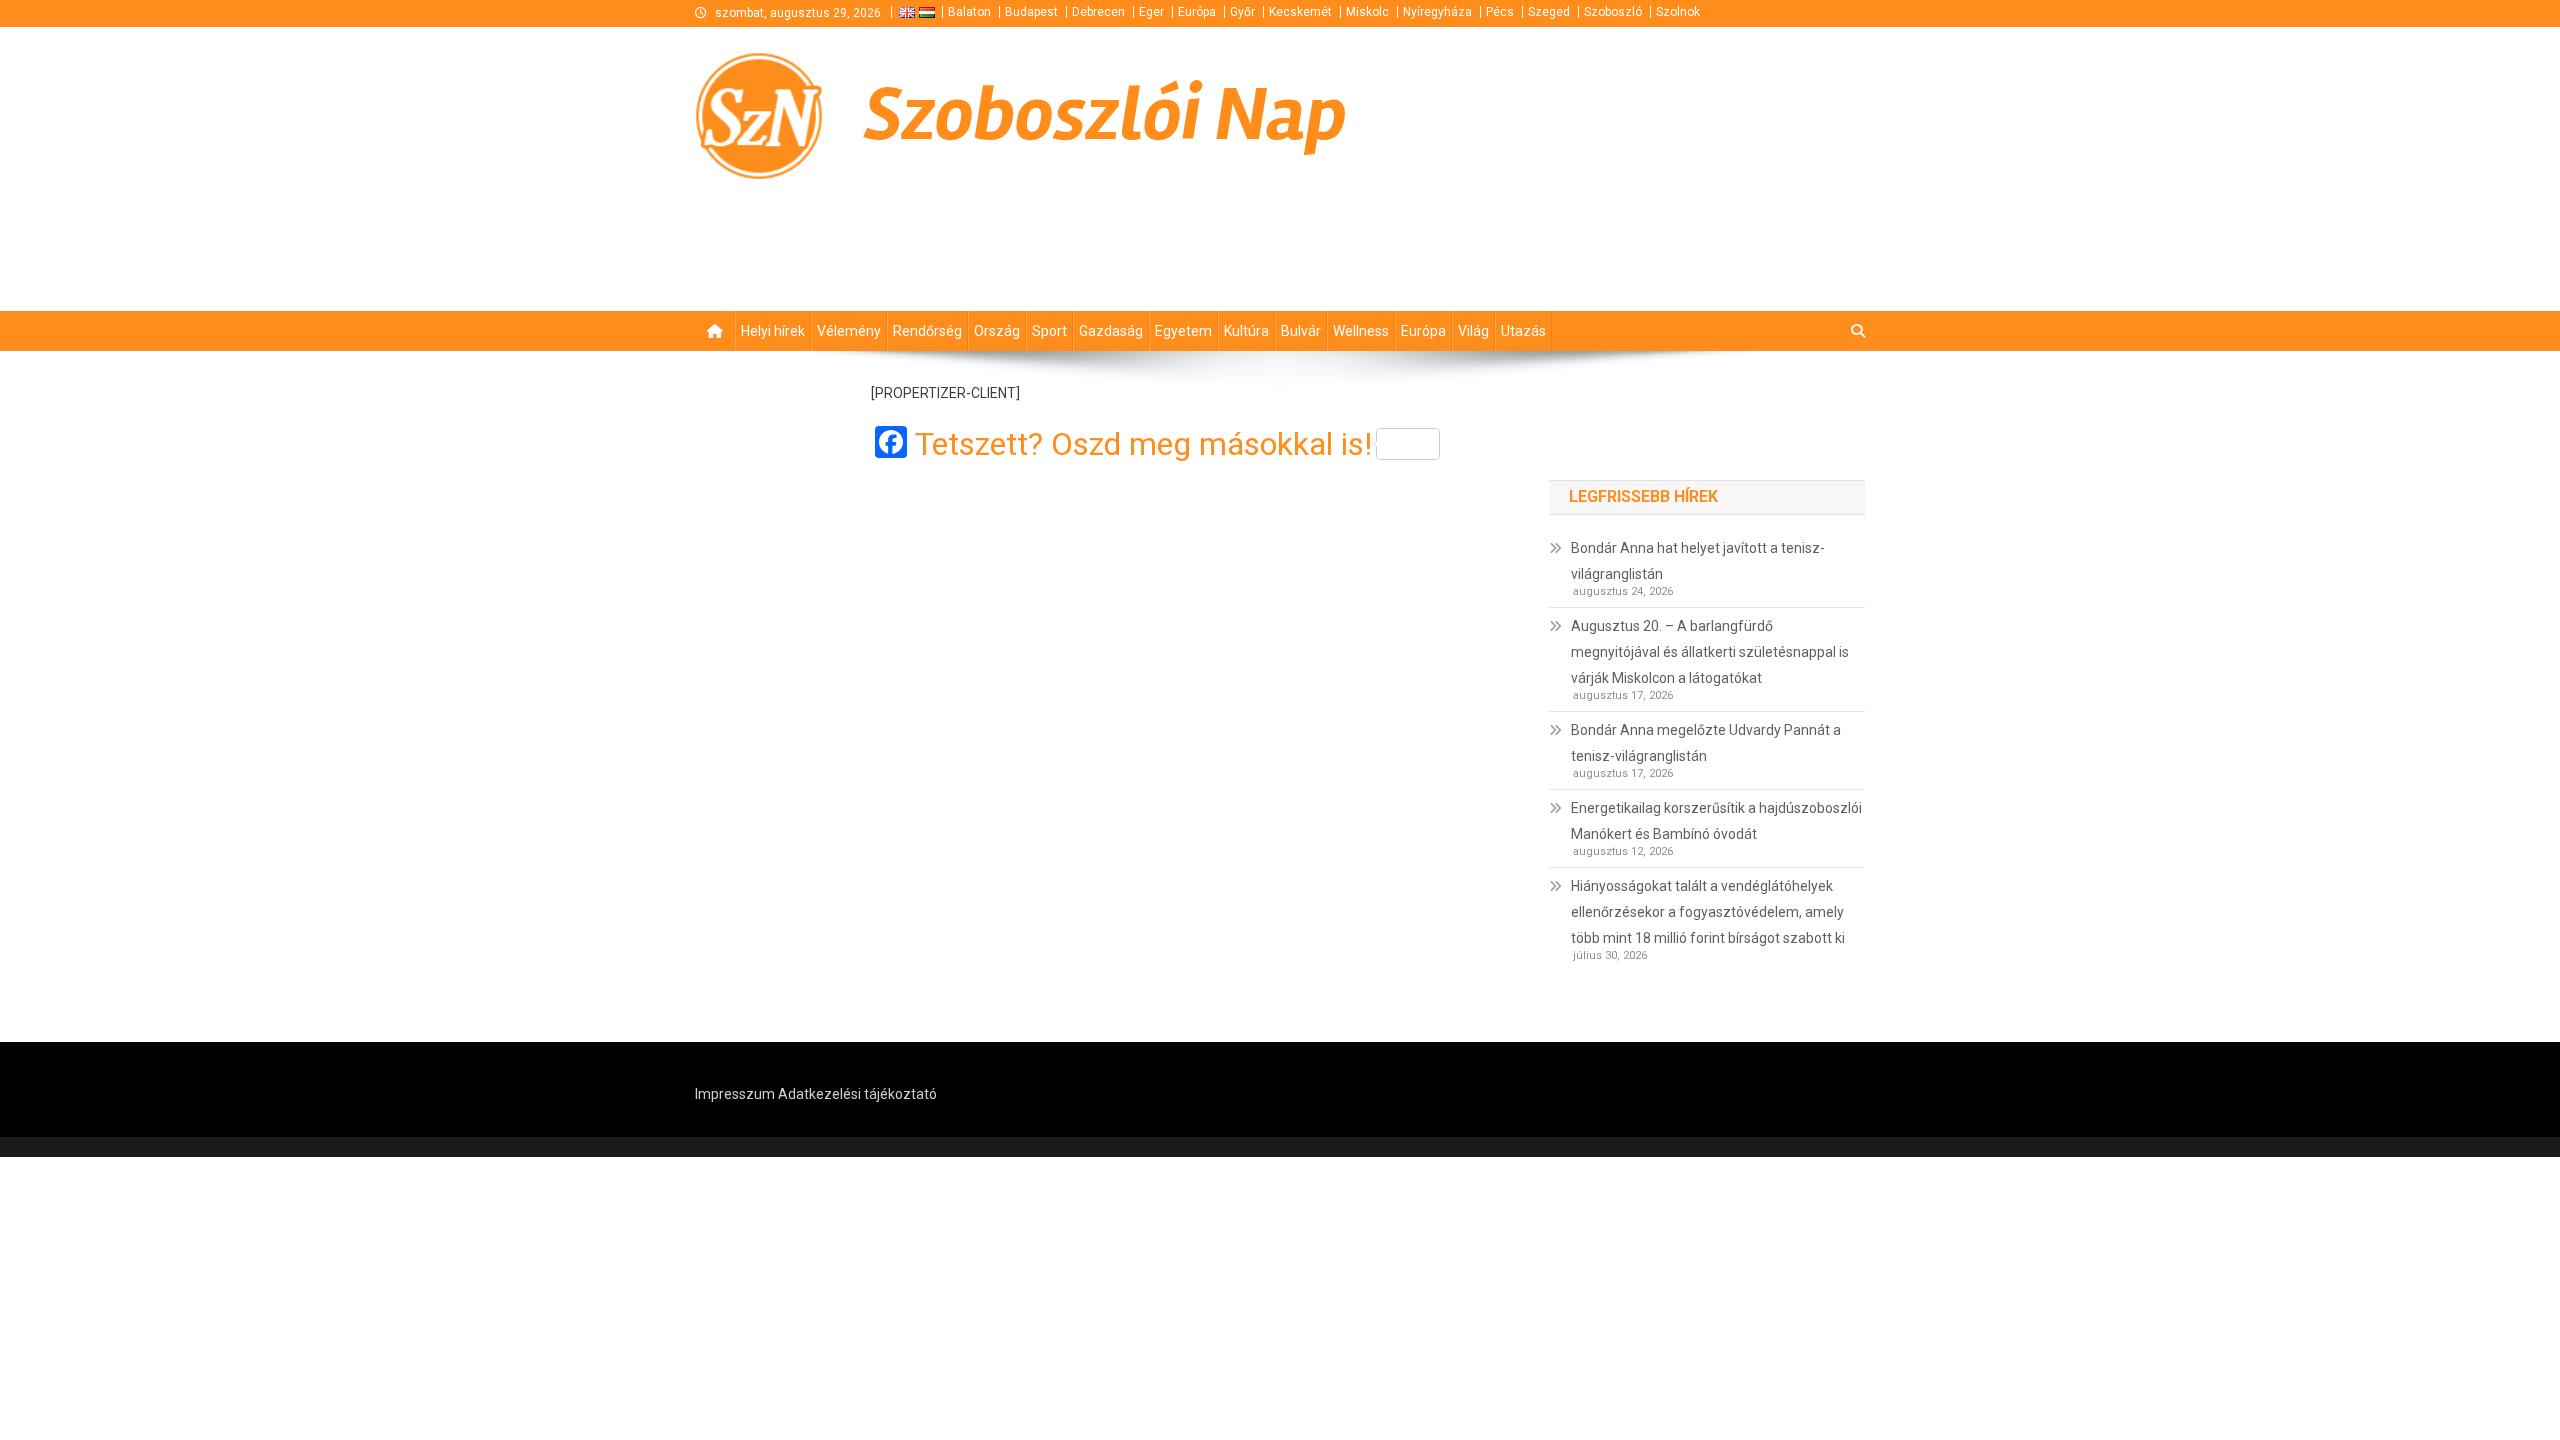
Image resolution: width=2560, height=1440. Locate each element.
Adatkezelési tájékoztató (857, 1094)
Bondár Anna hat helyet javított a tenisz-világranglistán (1698, 561)
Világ (1473, 331)
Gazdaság (1111, 331)
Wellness (1361, 331)
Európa (1197, 12)
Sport (1049, 331)
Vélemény (849, 331)
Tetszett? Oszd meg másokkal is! (1143, 444)
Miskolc (1367, 12)
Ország (997, 331)
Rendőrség (927, 331)
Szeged (1549, 12)
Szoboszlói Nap (1105, 115)
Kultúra (1246, 331)
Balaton (969, 12)
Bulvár (1301, 331)
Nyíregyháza (1437, 12)
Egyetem (1183, 331)
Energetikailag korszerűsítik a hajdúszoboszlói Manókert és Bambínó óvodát (1716, 821)
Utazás (1523, 331)
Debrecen (1098, 12)
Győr (1242, 12)
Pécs (1500, 12)
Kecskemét (1300, 12)
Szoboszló (1613, 12)
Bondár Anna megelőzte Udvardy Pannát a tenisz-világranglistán (1706, 743)
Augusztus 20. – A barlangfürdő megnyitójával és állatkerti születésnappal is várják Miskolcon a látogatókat (1710, 652)
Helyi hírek (773, 331)
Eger (1151, 12)
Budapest (1031, 12)
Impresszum (735, 1094)
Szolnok (1678, 12)
